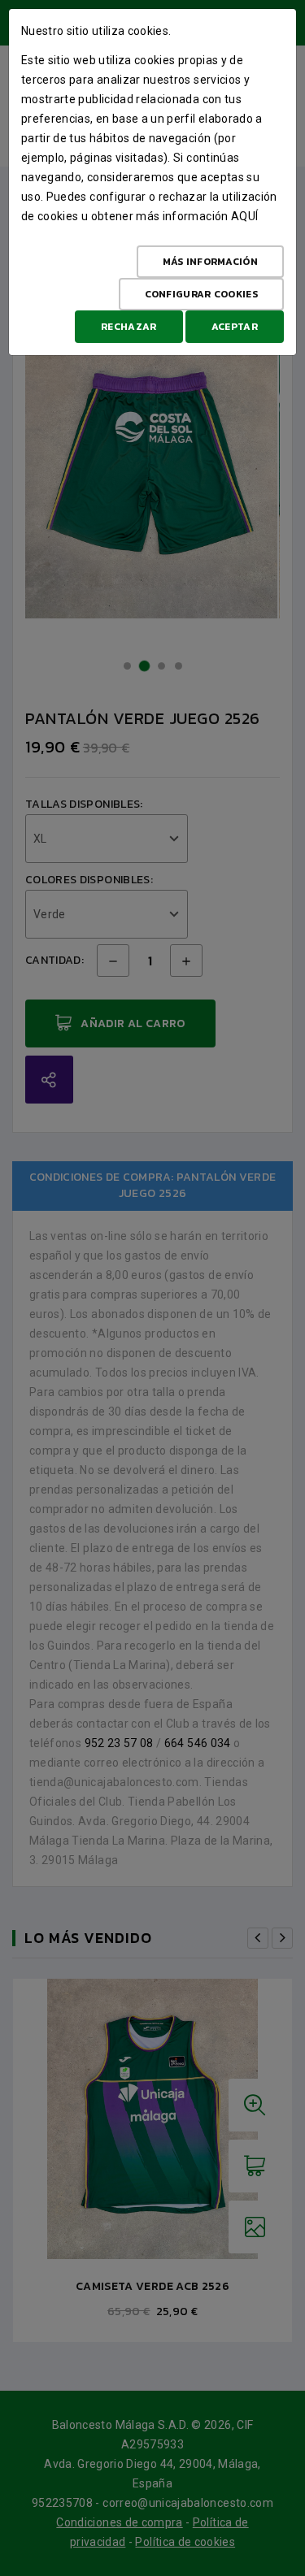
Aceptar (235, 327)
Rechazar (129, 327)
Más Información (211, 262)
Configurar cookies (201, 294)
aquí (244, 216)
